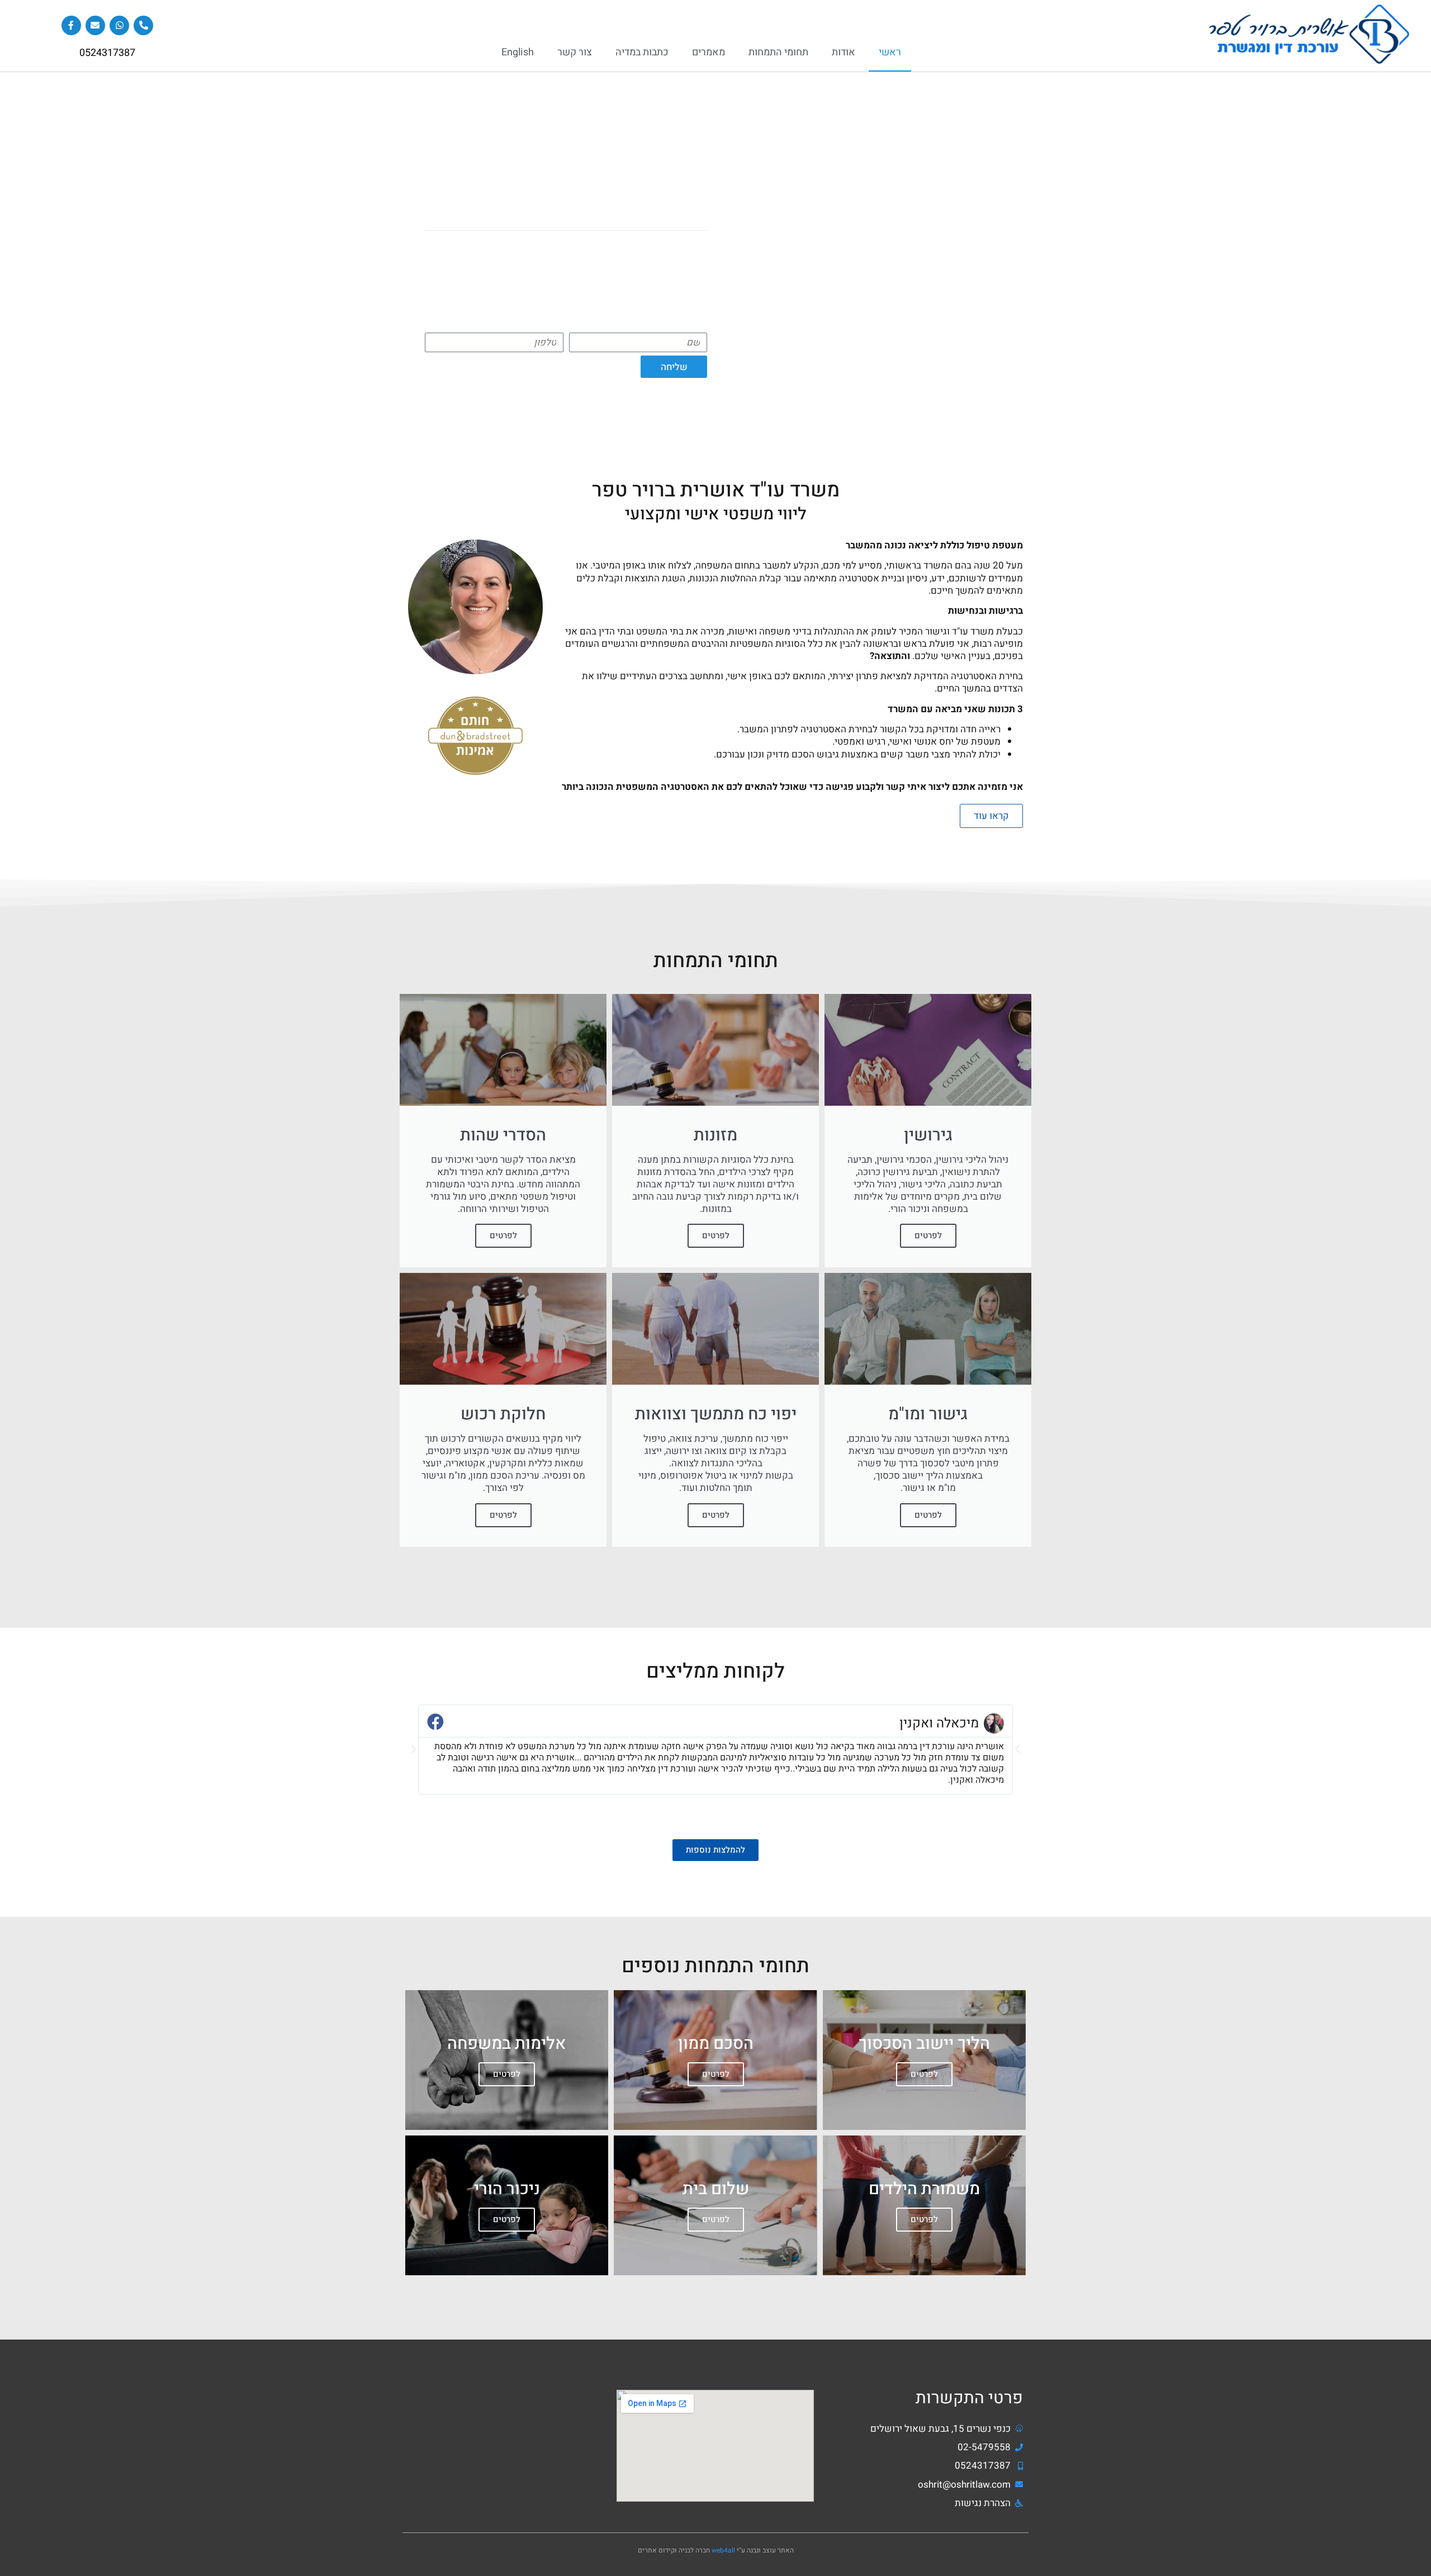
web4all (723, 2550)
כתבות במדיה (642, 52)
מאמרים (709, 52)
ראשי (890, 52)
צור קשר (575, 52)
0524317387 (107, 53)
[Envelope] (95, 25)
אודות (844, 52)
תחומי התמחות (778, 52)
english (518, 52)
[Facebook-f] (71, 25)
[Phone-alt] (143, 25)
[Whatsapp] (119, 25)
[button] (414, 1749)
